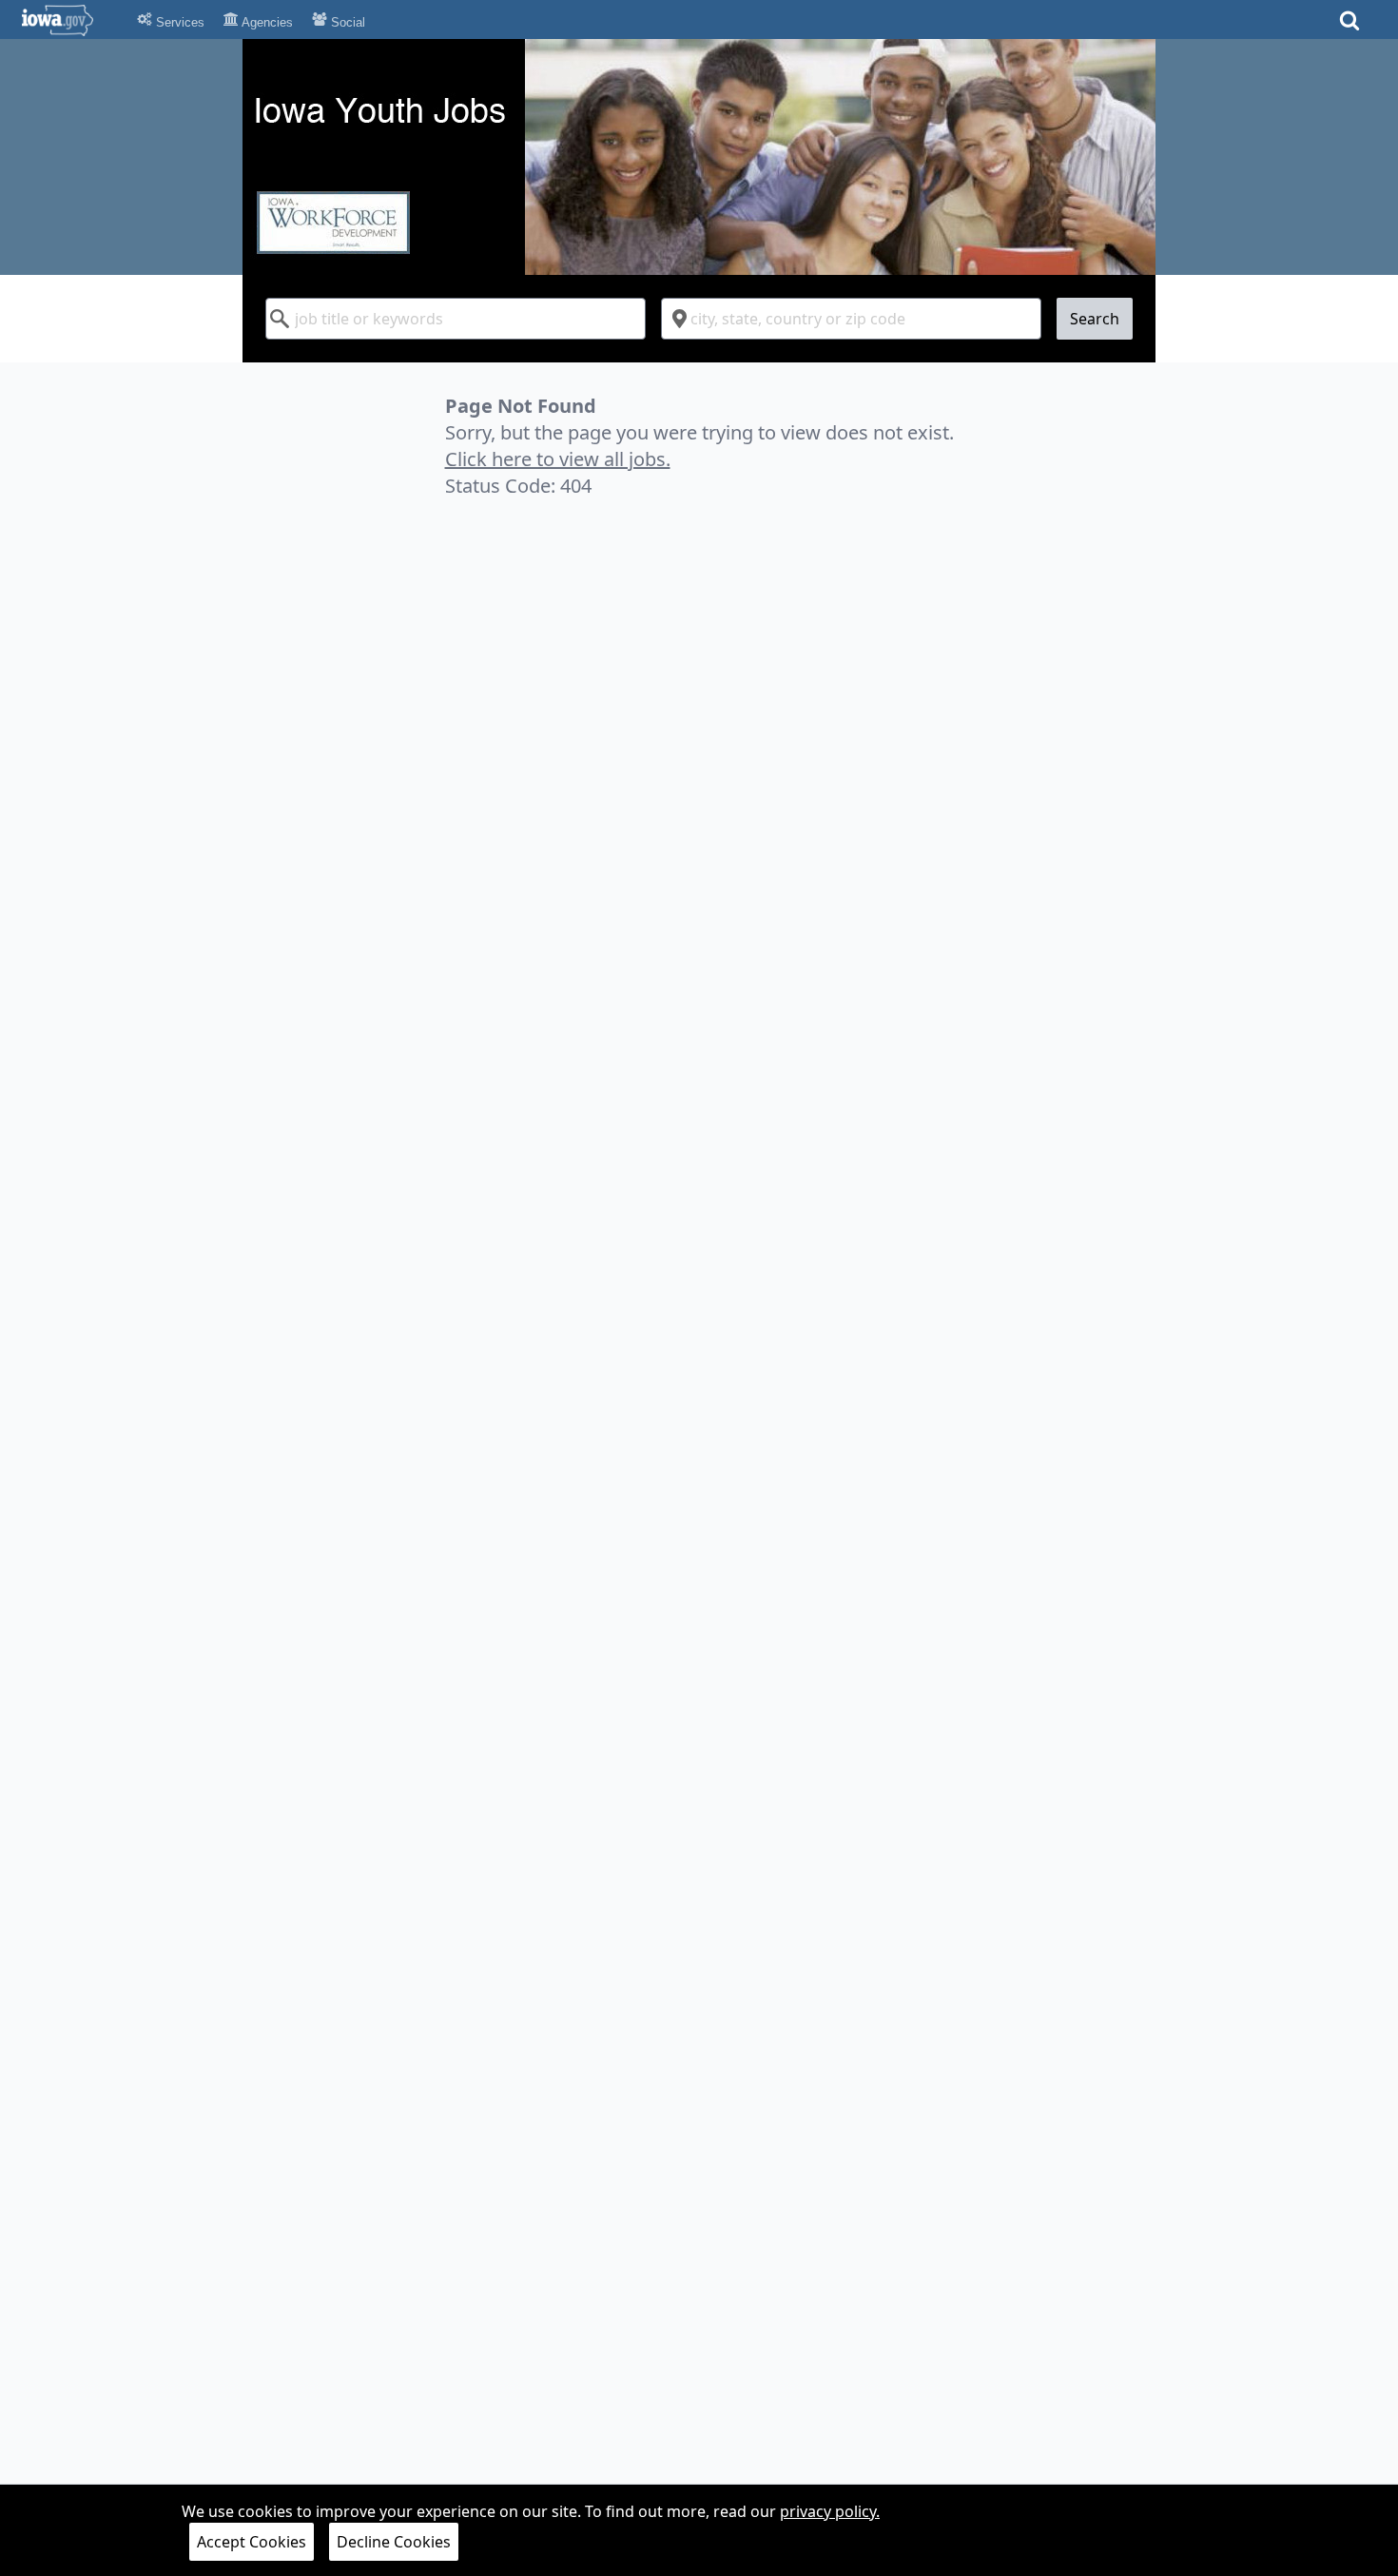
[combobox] (456, 319)
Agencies (266, 22)
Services (178, 22)
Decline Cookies (394, 2542)
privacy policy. (830, 2511)
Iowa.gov (69, 20)
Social (346, 22)
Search (1095, 319)
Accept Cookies (252, 2542)
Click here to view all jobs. (558, 459)
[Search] (1349, 26)
